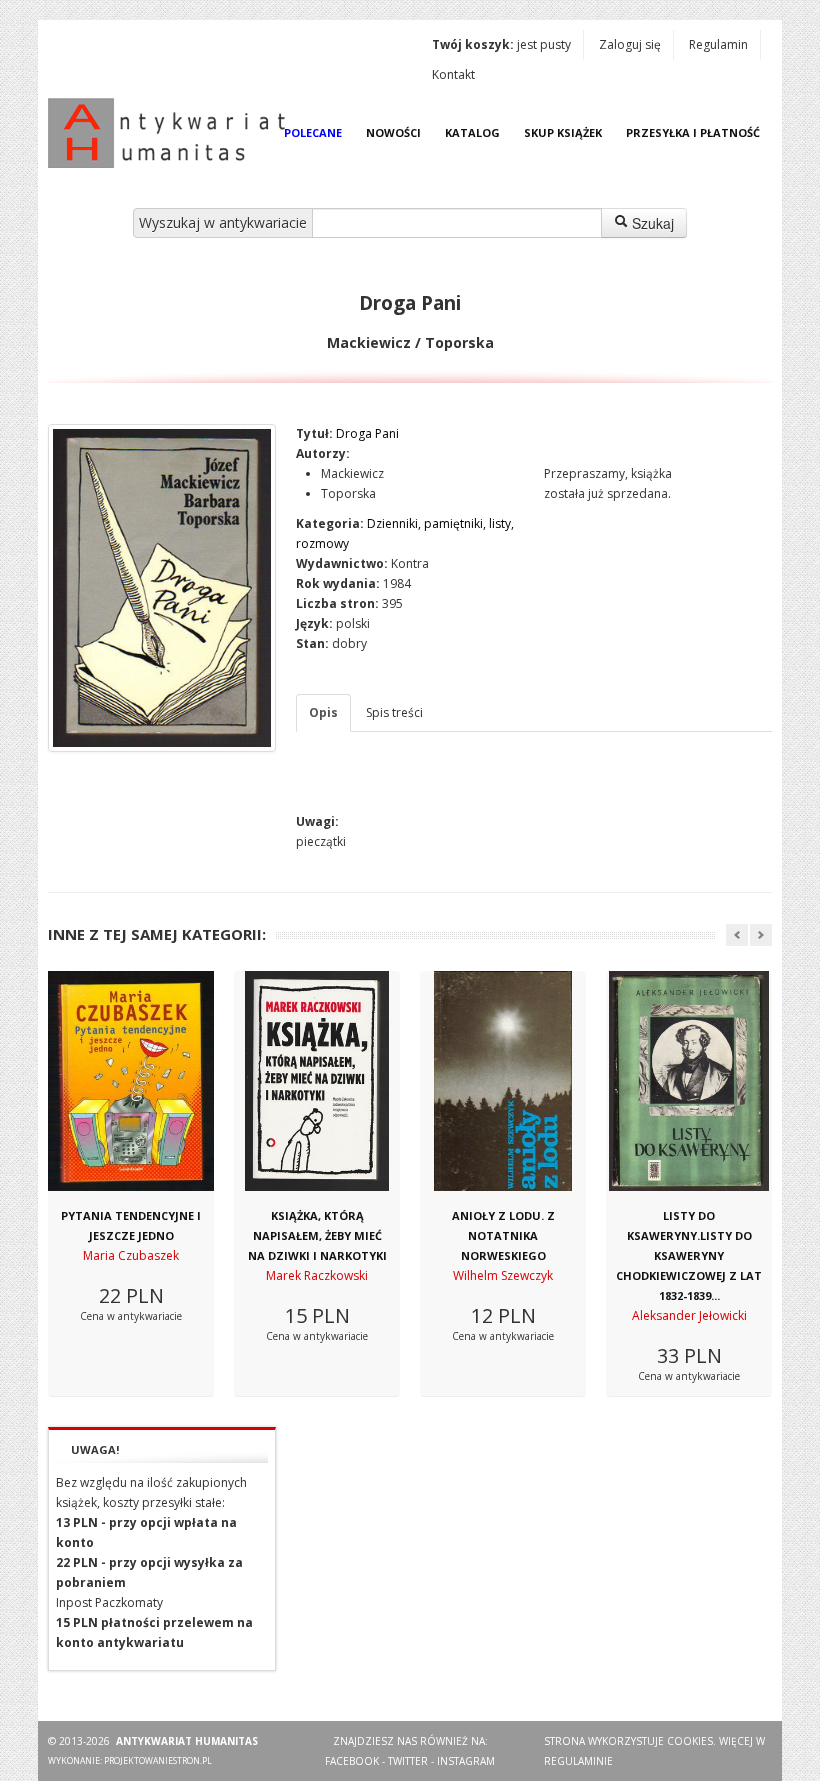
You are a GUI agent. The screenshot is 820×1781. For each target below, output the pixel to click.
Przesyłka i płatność (693, 132)
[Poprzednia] (737, 935)
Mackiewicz (352, 473)
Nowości (393, 132)
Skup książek (563, 132)
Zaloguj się (630, 44)
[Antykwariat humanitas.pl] (172, 133)
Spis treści (394, 712)
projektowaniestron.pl (158, 1760)
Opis (323, 712)
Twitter (408, 1761)
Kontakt (453, 74)
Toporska (348, 493)
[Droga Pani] (162, 588)
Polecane (313, 132)
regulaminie (578, 1761)
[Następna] (761, 935)
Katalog (472, 132)
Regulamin (718, 44)
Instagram (466, 1761)
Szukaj (651, 223)
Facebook (352, 1761)
